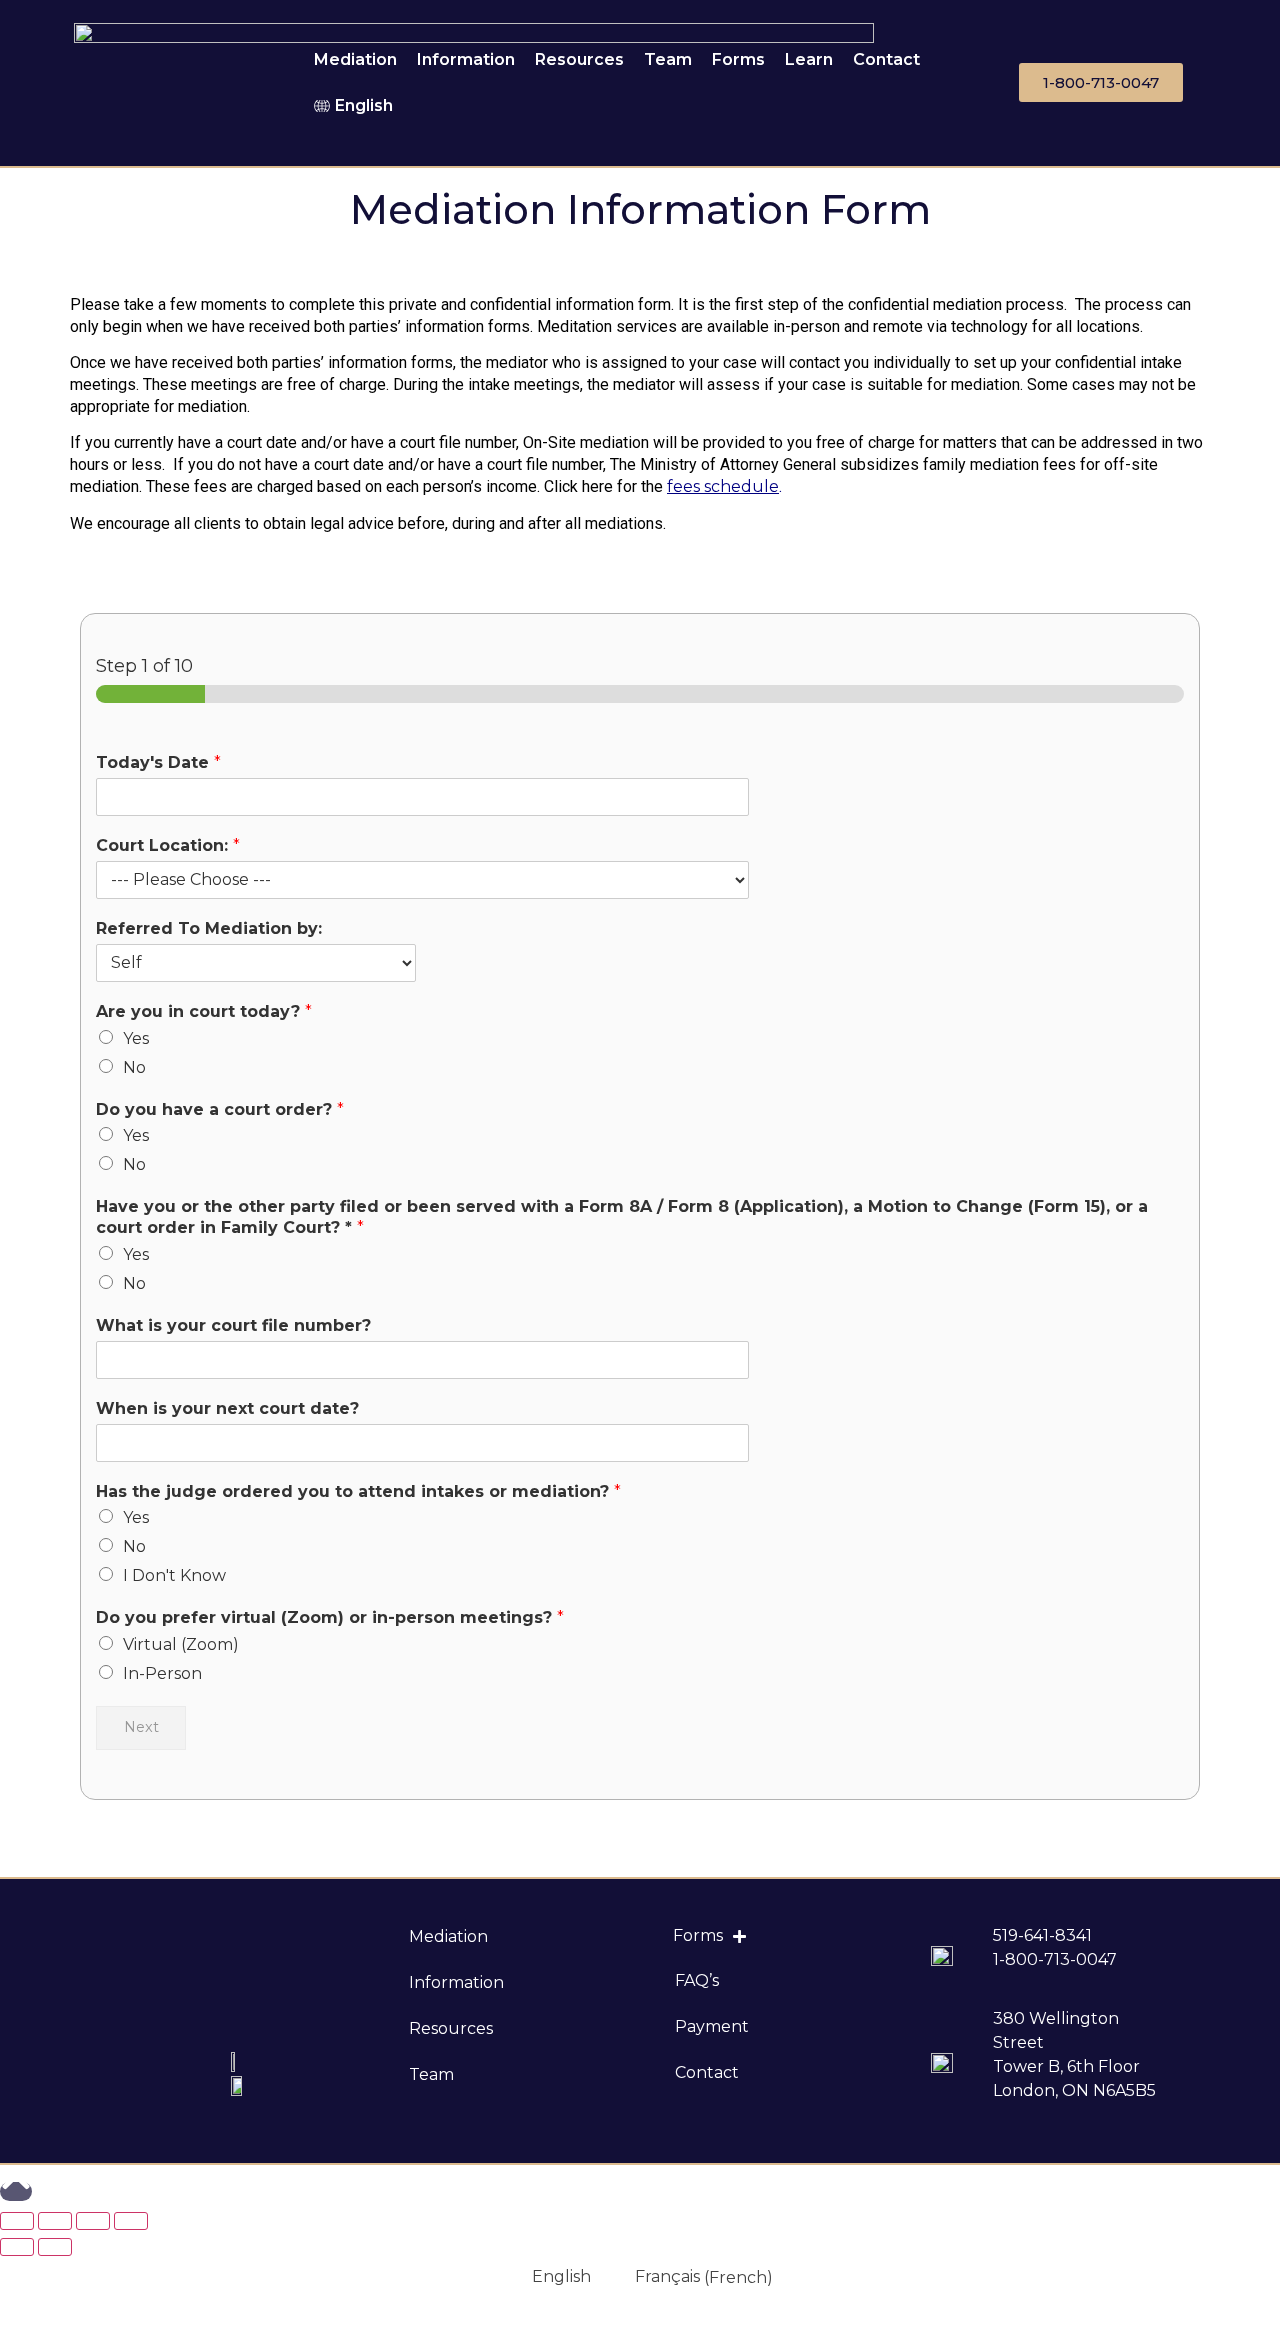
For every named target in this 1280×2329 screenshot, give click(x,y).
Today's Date (158, 762)
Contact (886, 59)
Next (141, 1727)
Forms (738, 59)
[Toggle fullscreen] (93, 2221)
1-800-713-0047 (1055, 1959)
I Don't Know (174, 1575)
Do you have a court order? (220, 1109)
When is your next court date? (227, 1408)
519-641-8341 (1042, 1935)
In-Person (162, 1673)
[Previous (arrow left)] (17, 2247)
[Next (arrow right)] (55, 2247)
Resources (579, 59)
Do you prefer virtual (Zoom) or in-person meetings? (330, 1617)
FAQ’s (697, 1980)
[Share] (55, 2221)
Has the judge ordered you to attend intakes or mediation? (358, 1491)
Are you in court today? (204, 1011)
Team (668, 59)
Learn (809, 59)
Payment (712, 2026)
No (134, 1067)
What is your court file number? (233, 1325)
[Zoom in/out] (131, 2221)
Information (466, 59)
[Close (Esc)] (17, 2221)
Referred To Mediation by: (209, 928)
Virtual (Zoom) (181, 1644)
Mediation (355, 59)
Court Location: (168, 845)
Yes (136, 1038)
